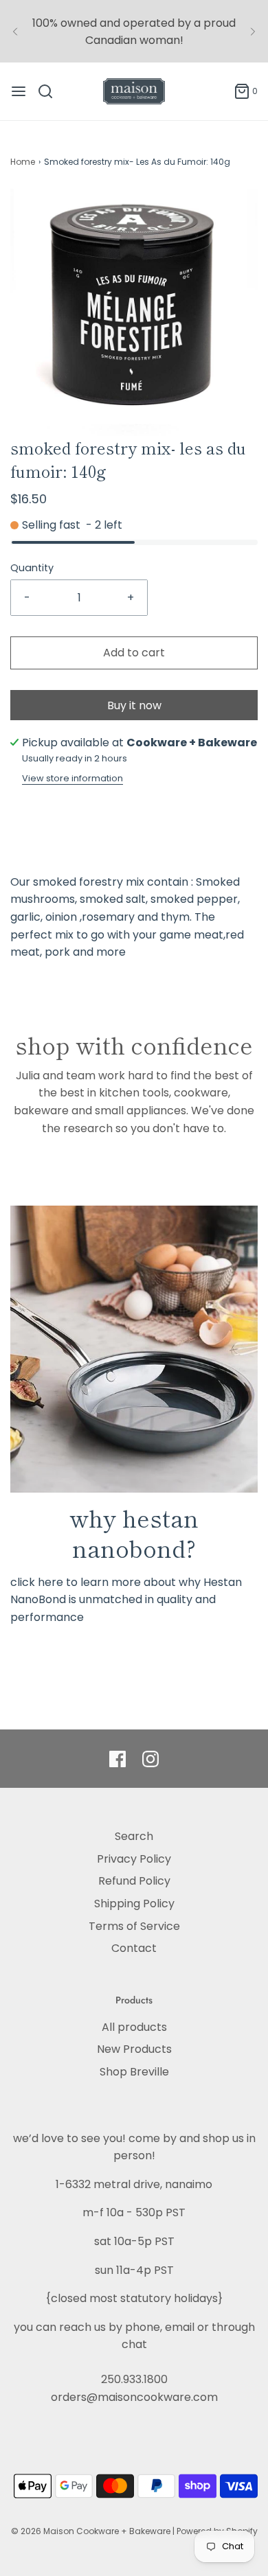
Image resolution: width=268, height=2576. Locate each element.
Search (134, 1836)
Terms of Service (134, 1926)
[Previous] (15, 32)
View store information (72, 778)
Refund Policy (134, 1881)
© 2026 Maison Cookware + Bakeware (92, 2531)
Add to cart (134, 653)
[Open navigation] (19, 91)
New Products (134, 2049)
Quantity (32, 568)
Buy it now (134, 705)
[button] (134, 312)
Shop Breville (134, 2072)
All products (134, 2027)
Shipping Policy (134, 1904)
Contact (134, 1948)
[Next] (253, 32)
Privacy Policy (134, 1859)
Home (23, 162)
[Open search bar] (51, 91)
